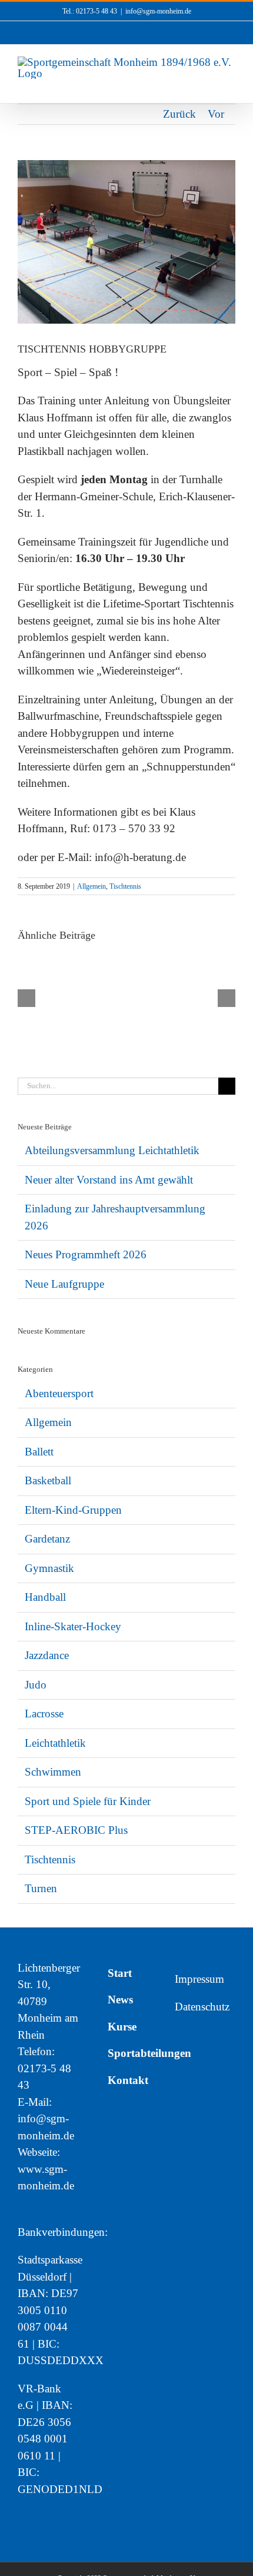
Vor (216, 114)
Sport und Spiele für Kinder (88, 1801)
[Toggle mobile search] (209, 85)
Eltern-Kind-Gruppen (73, 1510)
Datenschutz (202, 2007)
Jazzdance (47, 1655)
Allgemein (91, 886)
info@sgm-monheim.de (158, 11)
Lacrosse (44, 1714)
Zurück (179, 114)
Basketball (48, 1480)
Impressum (199, 1979)
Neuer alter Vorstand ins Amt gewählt (109, 1180)
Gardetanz (47, 1539)
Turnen (41, 1888)
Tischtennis (125, 886)
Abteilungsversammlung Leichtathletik (112, 1150)
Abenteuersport (59, 1393)
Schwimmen (53, 1772)
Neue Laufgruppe (64, 1284)
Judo (36, 1685)
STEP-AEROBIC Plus (76, 1830)
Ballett (39, 1452)
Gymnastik (49, 1568)
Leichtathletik (55, 1743)
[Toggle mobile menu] (231, 85)
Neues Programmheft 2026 (86, 1254)
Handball (45, 1597)
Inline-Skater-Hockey (73, 1626)
